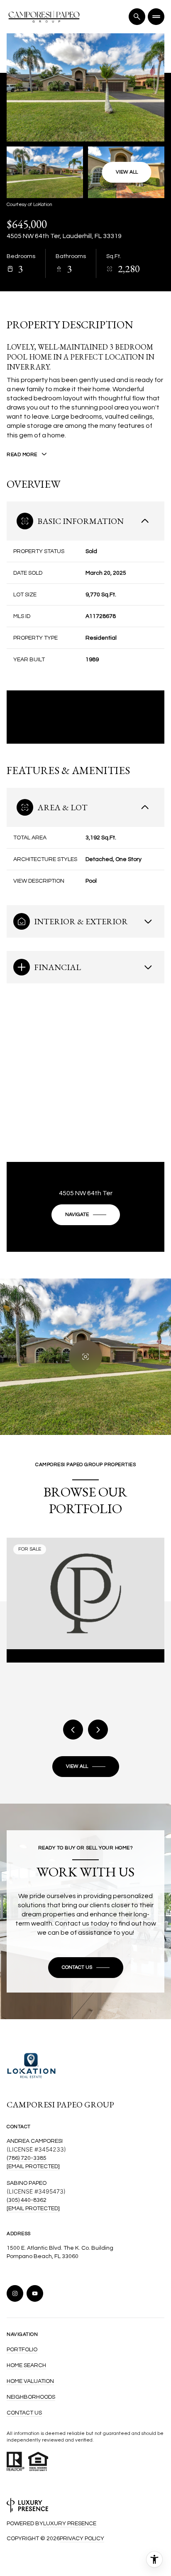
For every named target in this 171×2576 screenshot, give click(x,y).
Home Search (26, 2365)
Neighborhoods (31, 2397)
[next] (98, 1730)
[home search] (137, 17)
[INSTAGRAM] (15, 2293)
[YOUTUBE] (35, 2293)
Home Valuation (30, 2381)
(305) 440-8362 (27, 2200)
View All (127, 172)
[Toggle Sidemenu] (156, 17)
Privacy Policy (82, 2539)
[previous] (73, 1730)
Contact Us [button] (24, 2413)
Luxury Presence (70, 2524)
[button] (86, 1968)
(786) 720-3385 (27, 2158)
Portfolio (22, 2350)
